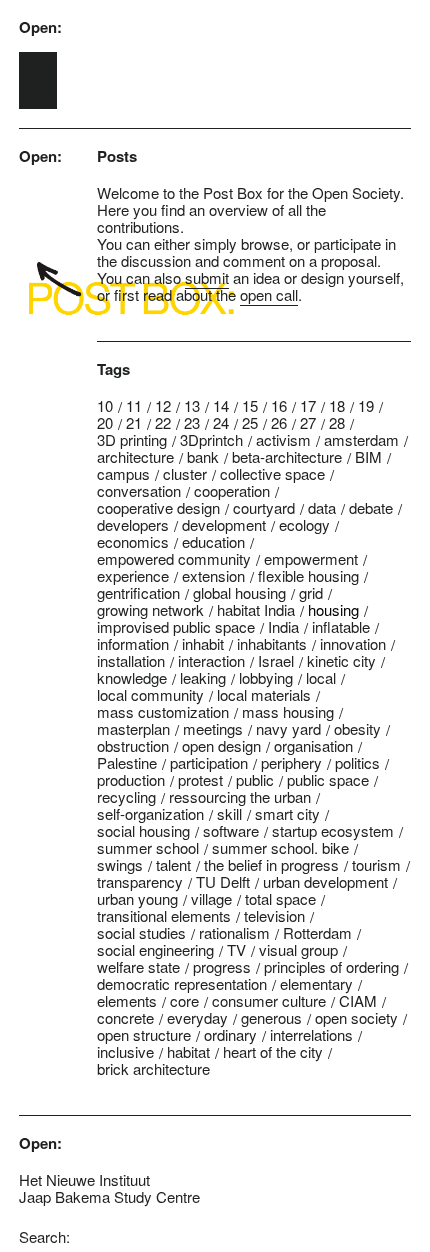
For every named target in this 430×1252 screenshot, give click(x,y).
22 (163, 422)
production (131, 779)
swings (120, 864)
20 (105, 422)
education (213, 541)
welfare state (138, 966)
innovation (353, 643)
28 (337, 422)
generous (271, 1017)
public (255, 779)
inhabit (203, 643)
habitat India (256, 609)
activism (283, 439)
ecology (304, 524)
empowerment (311, 558)
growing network (150, 609)
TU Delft (223, 881)
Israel (276, 660)
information (133, 643)
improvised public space (176, 626)
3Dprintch (211, 439)
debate (371, 507)
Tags (113, 369)
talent (173, 864)
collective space (272, 473)
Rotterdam (317, 932)
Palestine (127, 762)
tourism (376, 864)
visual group (298, 949)
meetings (213, 728)
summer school (148, 847)
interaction (211, 660)
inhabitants (272, 643)
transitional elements (164, 915)
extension (213, 575)
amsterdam (361, 439)
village (211, 898)
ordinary (230, 1034)
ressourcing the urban (240, 796)
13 (192, 405)
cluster (185, 473)
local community (150, 694)
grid (311, 592)
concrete (125, 1017)
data (322, 507)
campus (123, 473)
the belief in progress (271, 864)
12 (163, 405)
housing (333, 609)
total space (280, 898)
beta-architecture (287, 456)
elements (127, 1000)
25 (250, 422)
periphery (291, 762)
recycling (126, 796)
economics (133, 541)
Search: (44, 1236)
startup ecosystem (333, 830)
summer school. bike (280, 847)
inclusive (125, 1051)
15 (250, 405)
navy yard (288, 728)
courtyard (264, 507)
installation (131, 660)
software (231, 830)
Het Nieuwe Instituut (84, 1179)
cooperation (232, 490)
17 (308, 405)
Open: (40, 27)
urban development (325, 881)
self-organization (150, 813)
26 (279, 422)
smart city (287, 813)
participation (209, 762)
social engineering (155, 949)
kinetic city (341, 660)
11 (134, 405)
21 (134, 422)
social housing (143, 830)
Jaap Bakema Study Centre (109, 1196)
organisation (313, 745)
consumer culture (269, 1000)
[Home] (38, 80)
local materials (264, 694)
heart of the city (273, 1051)
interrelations (311, 1034)
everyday (197, 1017)
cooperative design (158, 507)
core (184, 1000)
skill (229, 813)
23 (192, 422)
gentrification (138, 592)
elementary (316, 983)
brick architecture (153, 1068)
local (321, 677)
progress (222, 966)
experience (133, 575)
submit (207, 277)
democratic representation (182, 983)
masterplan (133, 728)
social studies (141, 932)
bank (203, 456)
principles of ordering (331, 966)
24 (221, 422)
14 (221, 405)
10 (105, 405)
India (283, 626)
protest (200, 779)
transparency (140, 881)
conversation (139, 490)
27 (308, 422)
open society (356, 1017)
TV (236, 949)
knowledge (132, 677)
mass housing (288, 711)
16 (279, 405)
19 (366, 405)
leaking (203, 677)
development (224, 524)
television (274, 915)
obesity (357, 728)
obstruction (133, 745)
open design (221, 745)
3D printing (132, 439)
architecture (135, 456)
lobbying (266, 677)
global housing (239, 592)
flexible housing (308, 575)
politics (357, 762)
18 (337, 405)
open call (269, 294)
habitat (188, 1051)
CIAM (358, 1000)
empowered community (174, 558)
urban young (137, 898)
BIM (368, 456)
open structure (144, 1034)
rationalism (234, 932)
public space (328, 779)
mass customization (163, 711)
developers (133, 524)
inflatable (341, 626)
